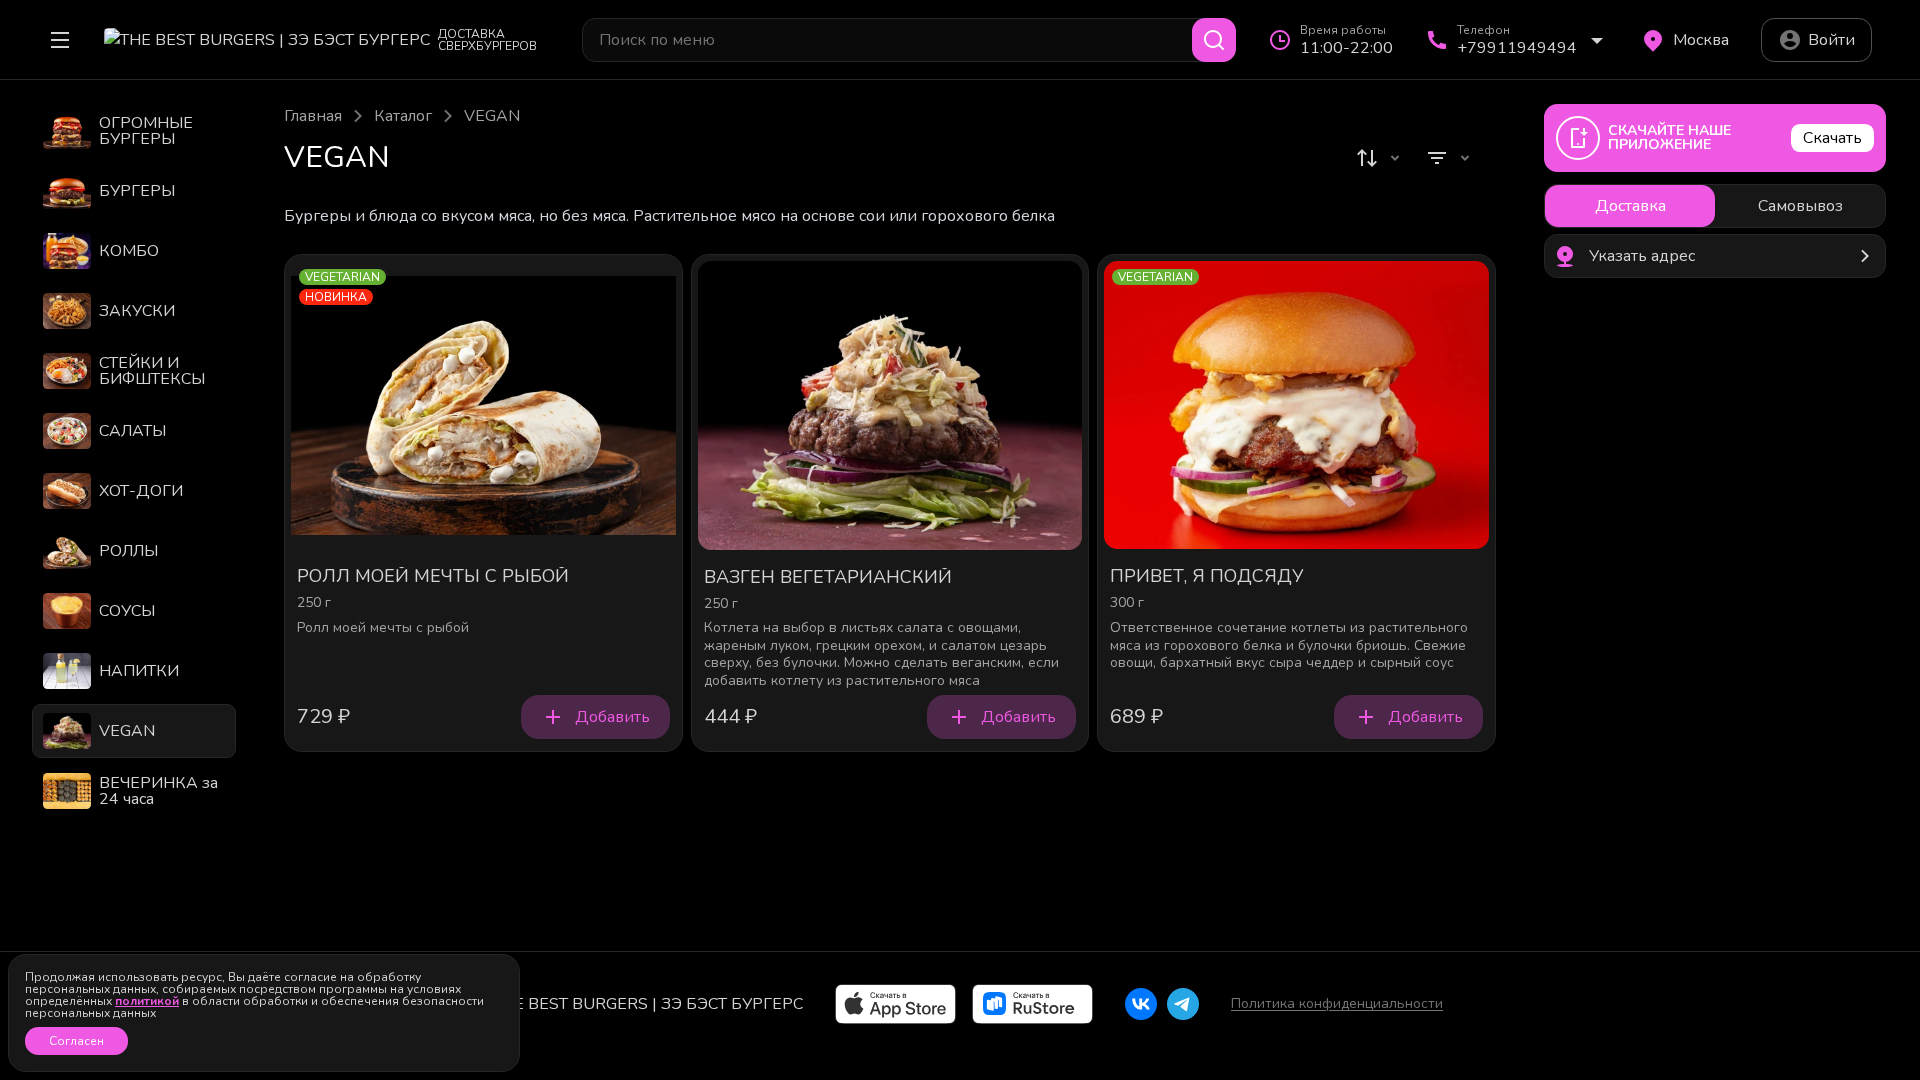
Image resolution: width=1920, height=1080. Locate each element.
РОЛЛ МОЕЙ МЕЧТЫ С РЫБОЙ (433, 577)
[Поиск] (1214, 40)
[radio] (1630, 206)
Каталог (403, 116)
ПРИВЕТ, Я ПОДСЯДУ (1207, 577)
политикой (147, 1001)
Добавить (612, 717)
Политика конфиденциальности (1337, 1003)
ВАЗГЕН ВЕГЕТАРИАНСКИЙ (828, 578)
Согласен (76, 1041)
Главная (313, 116)
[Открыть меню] (60, 40)
